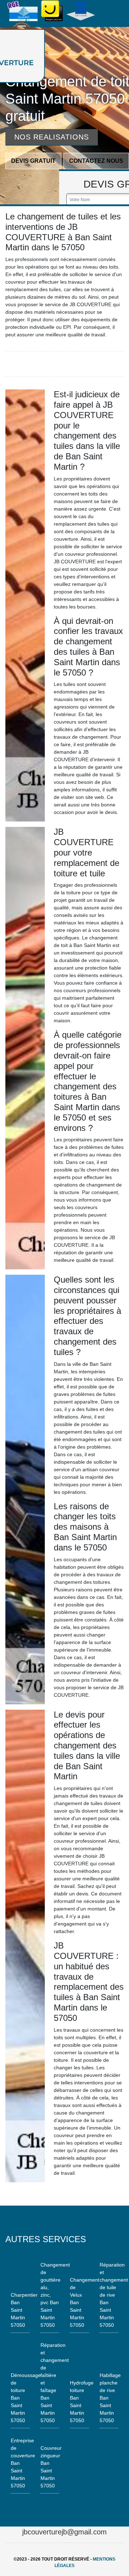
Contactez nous (96, 161)
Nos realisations (52, 137)
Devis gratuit (33, 161)
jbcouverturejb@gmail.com (64, 2532)
